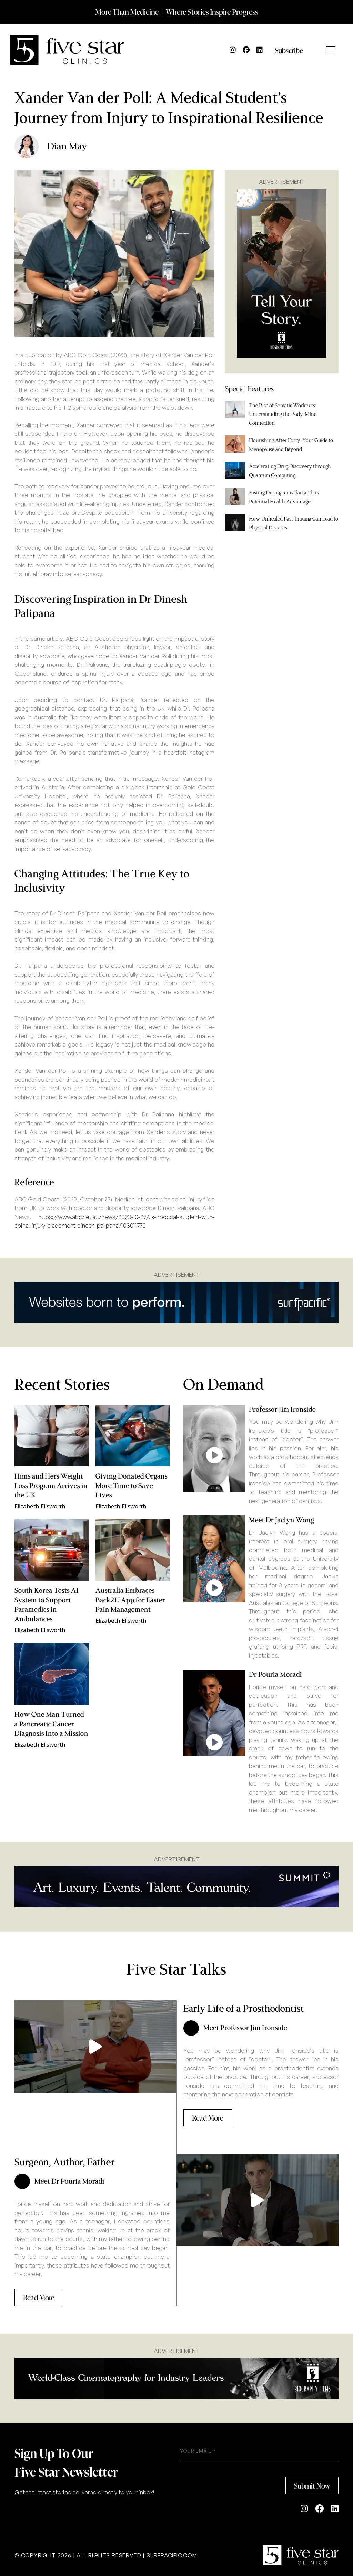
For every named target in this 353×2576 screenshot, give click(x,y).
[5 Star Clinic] (301, 2555)
